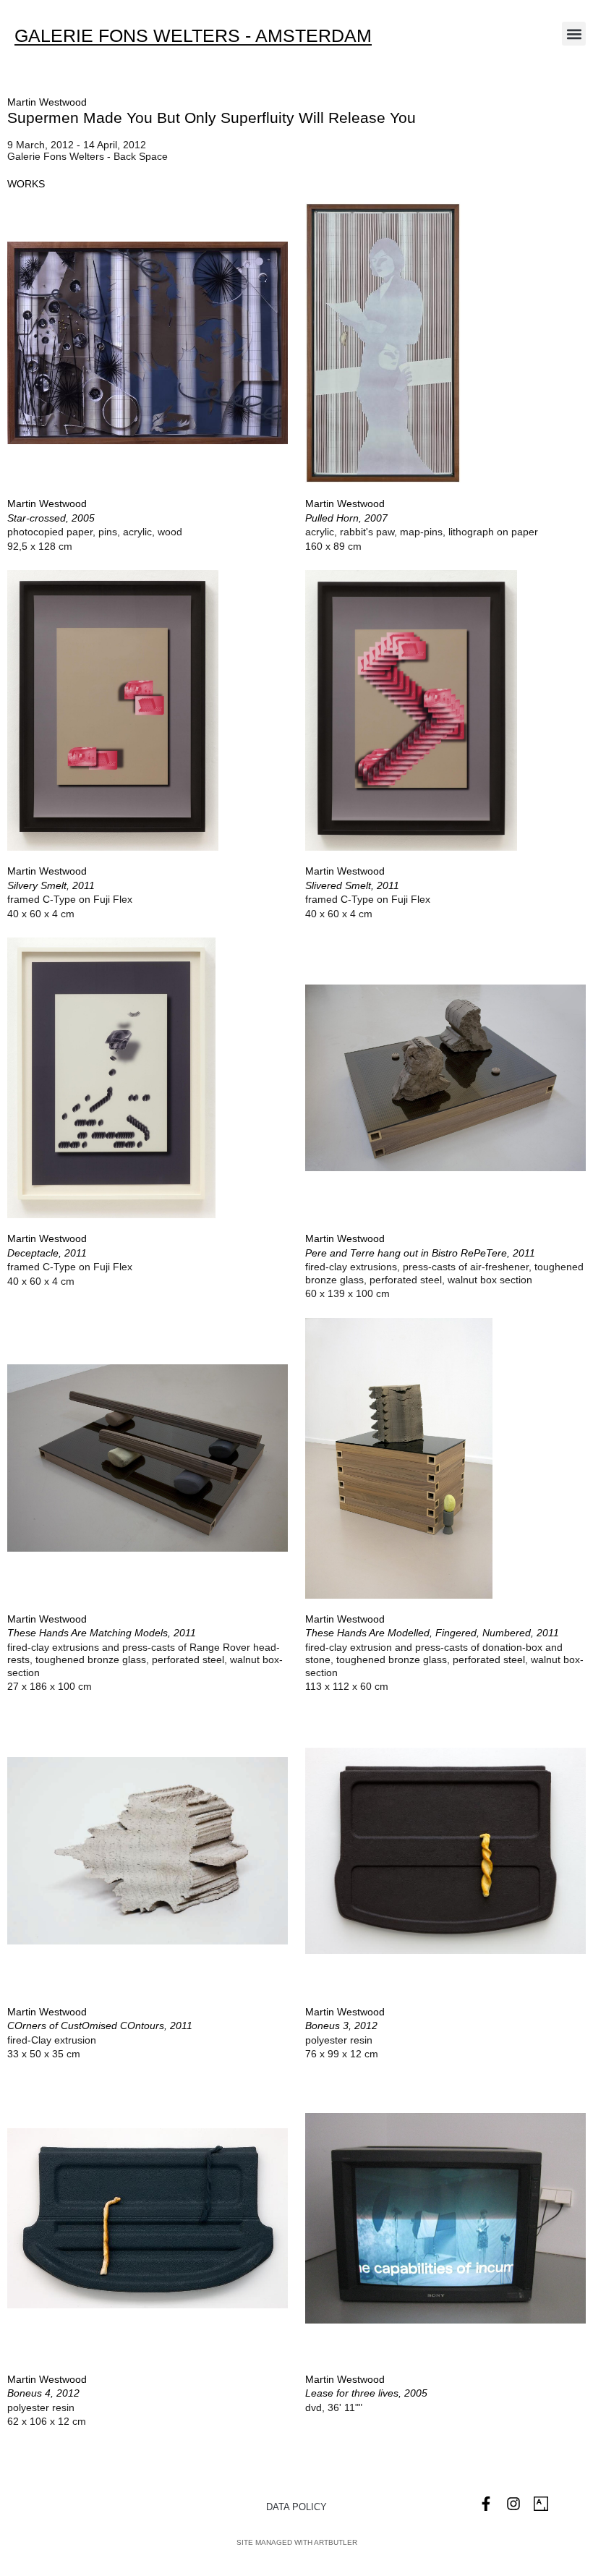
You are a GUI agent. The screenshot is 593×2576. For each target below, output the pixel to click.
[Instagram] (513, 2504)
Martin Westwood (47, 102)
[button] (574, 34)
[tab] (26, 184)
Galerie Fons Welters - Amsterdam (193, 35)
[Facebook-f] (486, 2504)
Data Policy (296, 2507)
